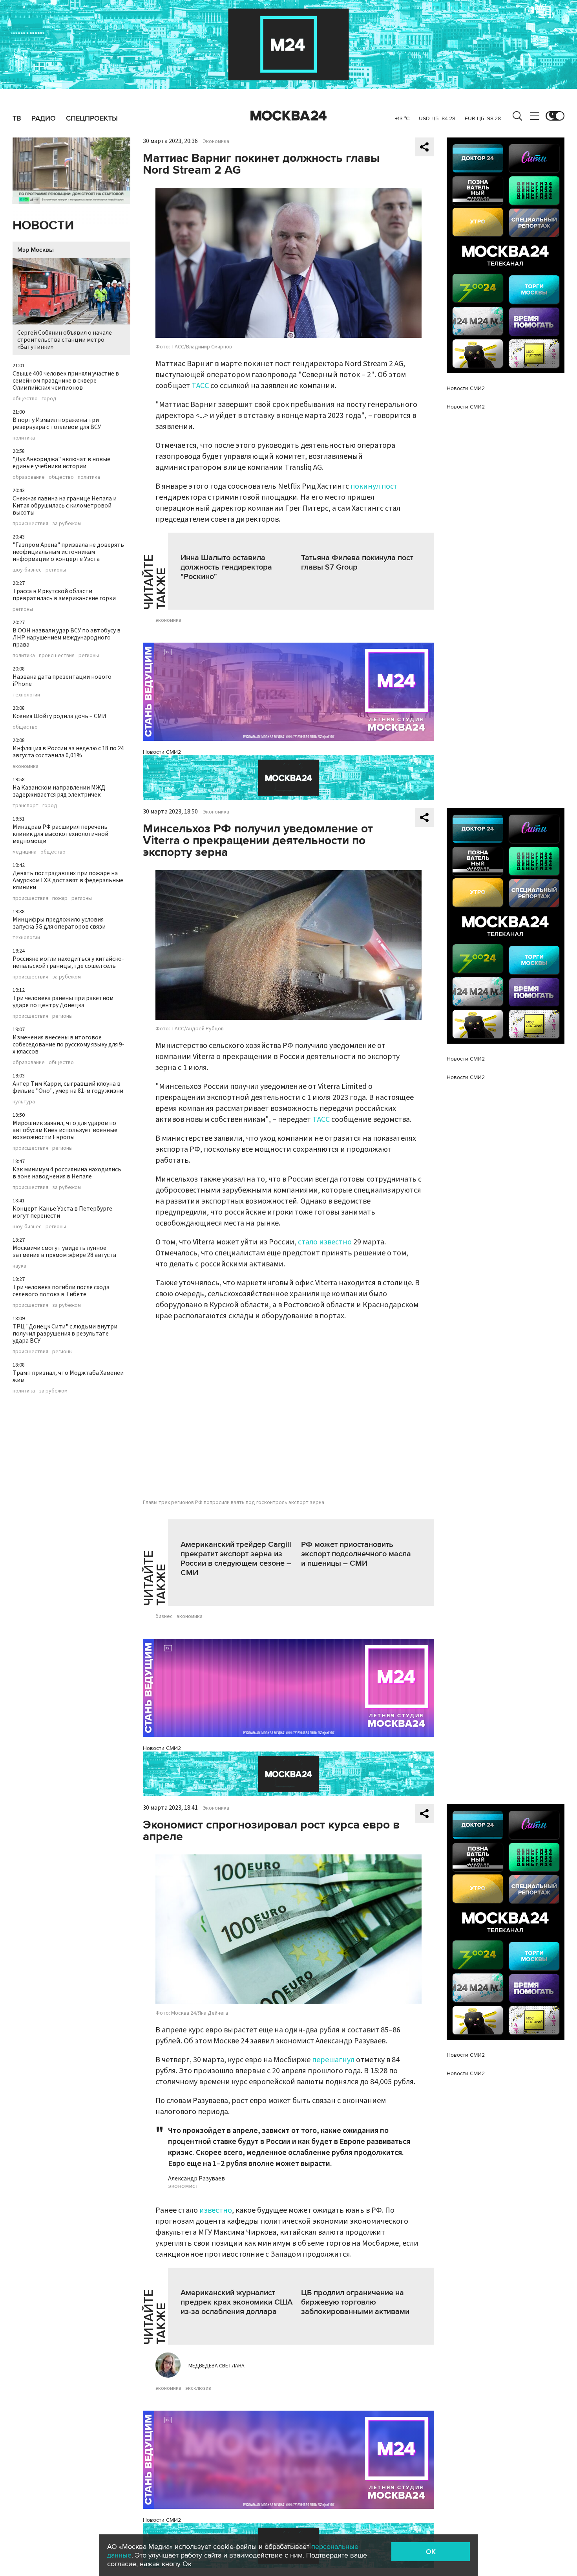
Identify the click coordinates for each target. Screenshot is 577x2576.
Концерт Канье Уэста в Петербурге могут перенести (62, 1212)
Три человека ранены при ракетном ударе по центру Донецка (63, 1002)
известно (216, 2210)
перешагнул (333, 2060)
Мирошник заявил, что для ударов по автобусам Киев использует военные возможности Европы (65, 1130)
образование (29, 477)
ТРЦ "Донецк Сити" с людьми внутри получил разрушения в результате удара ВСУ (65, 1334)
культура (24, 1102)
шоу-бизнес (27, 570)
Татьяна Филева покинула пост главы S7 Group (357, 562)
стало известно (325, 1242)
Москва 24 (288, 116)
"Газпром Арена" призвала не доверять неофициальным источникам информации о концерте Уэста (68, 552)
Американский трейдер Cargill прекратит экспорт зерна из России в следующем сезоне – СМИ (236, 1559)
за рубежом (67, 524)
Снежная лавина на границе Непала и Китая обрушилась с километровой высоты (65, 506)
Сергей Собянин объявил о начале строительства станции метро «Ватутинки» (65, 340)
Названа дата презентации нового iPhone (62, 680)
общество (25, 399)
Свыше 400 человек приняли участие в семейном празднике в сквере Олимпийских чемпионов (66, 381)
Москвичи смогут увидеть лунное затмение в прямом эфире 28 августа (64, 1251)
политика (24, 438)
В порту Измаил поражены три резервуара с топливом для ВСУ (57, 423)
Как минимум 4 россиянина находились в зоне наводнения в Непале (67, 1173)
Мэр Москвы (36, 250)
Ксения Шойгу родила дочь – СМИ (59, 716)
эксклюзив (198, 2388)
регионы (56, 570)
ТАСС (200, 386)
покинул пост (374, 486)
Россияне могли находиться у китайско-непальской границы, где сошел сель (68, 962)
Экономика (216, 141)
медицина (25, 852)
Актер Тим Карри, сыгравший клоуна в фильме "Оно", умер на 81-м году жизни (68, 1087)
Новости (43, 226)
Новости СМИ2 (162, 752)
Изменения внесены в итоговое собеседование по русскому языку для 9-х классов (68, 1044)
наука (19, 1266)
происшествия (30, 524)
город (49, 399)
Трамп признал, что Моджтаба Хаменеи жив (68, 1376)
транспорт (26, 806)
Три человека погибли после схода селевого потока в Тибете (61, 1291)
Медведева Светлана (216, 2366)
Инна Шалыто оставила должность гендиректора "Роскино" (226, 567)
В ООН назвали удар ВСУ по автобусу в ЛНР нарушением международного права (67, 638)
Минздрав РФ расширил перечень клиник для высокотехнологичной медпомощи (60, 834)
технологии (26, 695)
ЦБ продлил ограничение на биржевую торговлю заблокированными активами (355, 2302)
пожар (60, 898)
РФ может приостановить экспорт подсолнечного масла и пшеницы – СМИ (356, 1554)
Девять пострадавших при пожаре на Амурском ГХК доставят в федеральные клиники (68, 880)
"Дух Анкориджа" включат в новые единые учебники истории (61, 463)
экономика (26, 766)
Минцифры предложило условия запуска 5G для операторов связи (59, 923)
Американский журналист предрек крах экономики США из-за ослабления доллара (236, 2302)
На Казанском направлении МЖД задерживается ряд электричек (59, 791)
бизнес (164, 1616)
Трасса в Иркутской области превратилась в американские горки (64, 595)
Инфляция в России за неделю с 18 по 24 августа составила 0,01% (68, 752)
